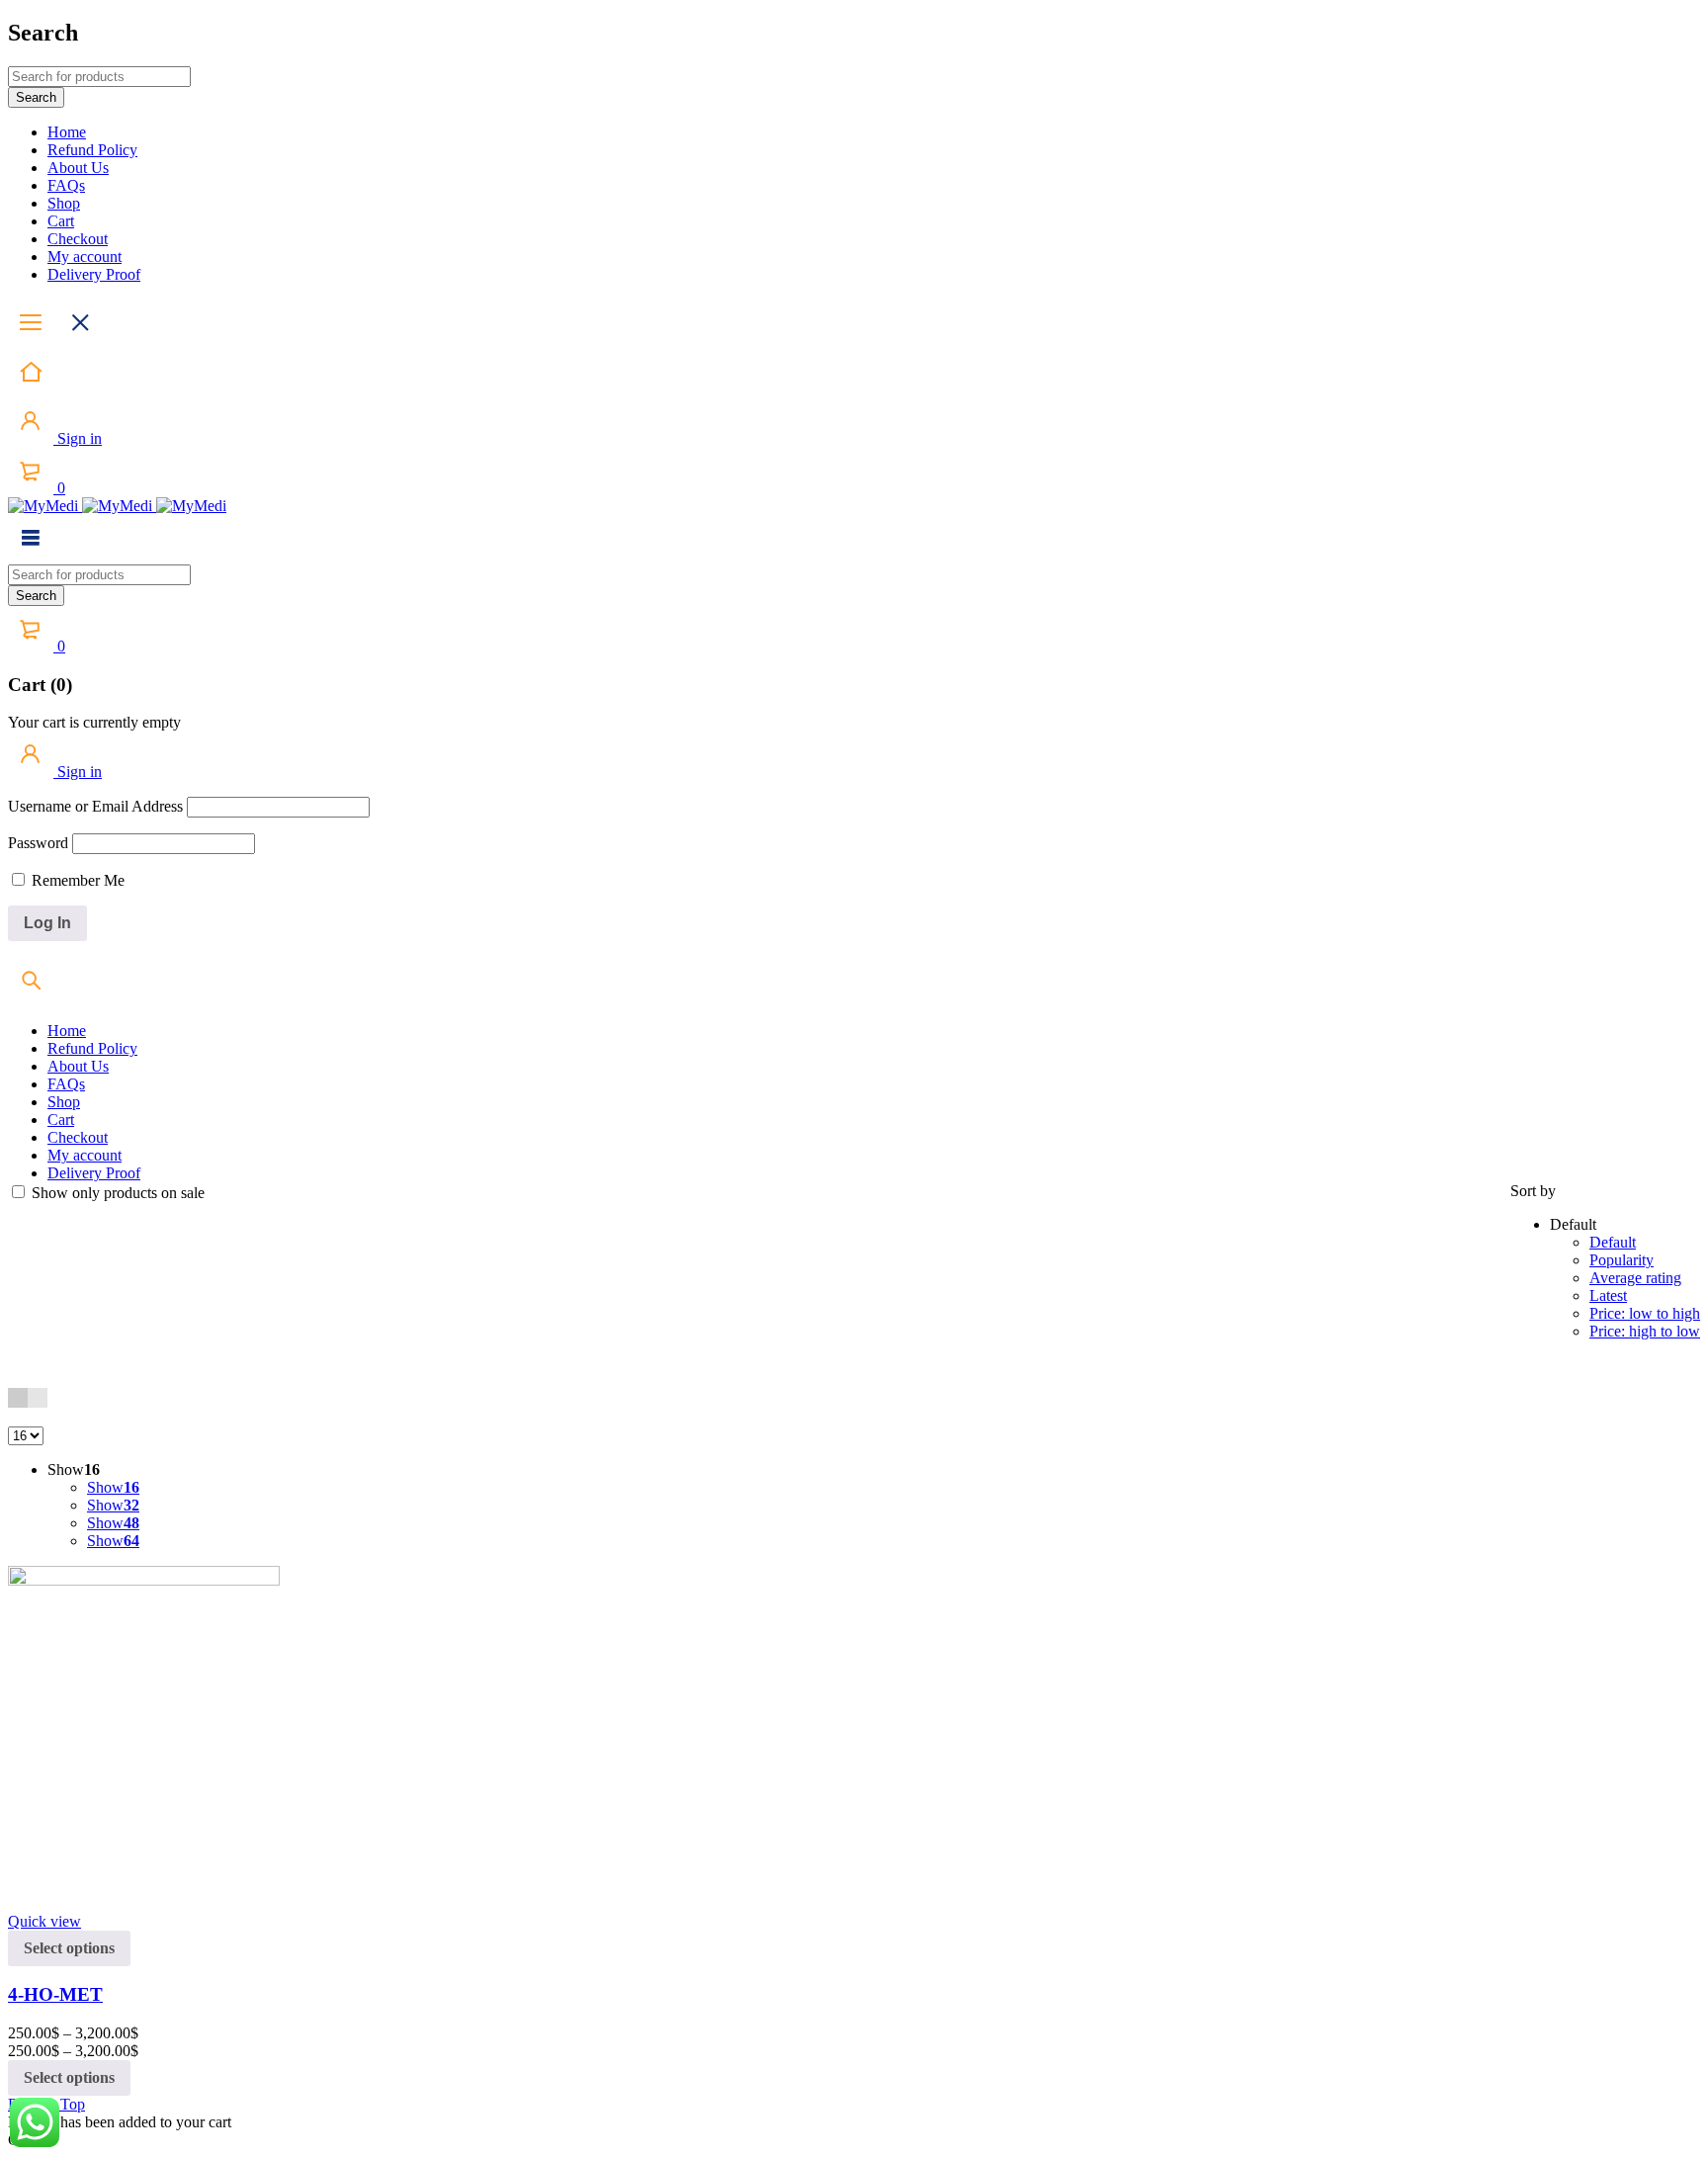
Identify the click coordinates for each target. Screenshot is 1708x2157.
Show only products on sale (116, 1193)
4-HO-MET (55, 1994)
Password (38, 843)
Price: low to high (1645, 1313)
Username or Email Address (95, 806)
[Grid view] (18, 1398)
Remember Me (76, 880)
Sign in (78, 438)
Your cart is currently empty (94, 722)
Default (1613, 1242)
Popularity (1622, 1260)
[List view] (38, 1398)
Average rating (1635, 1278)
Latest (1608, 1295)
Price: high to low (1645, 1331)
